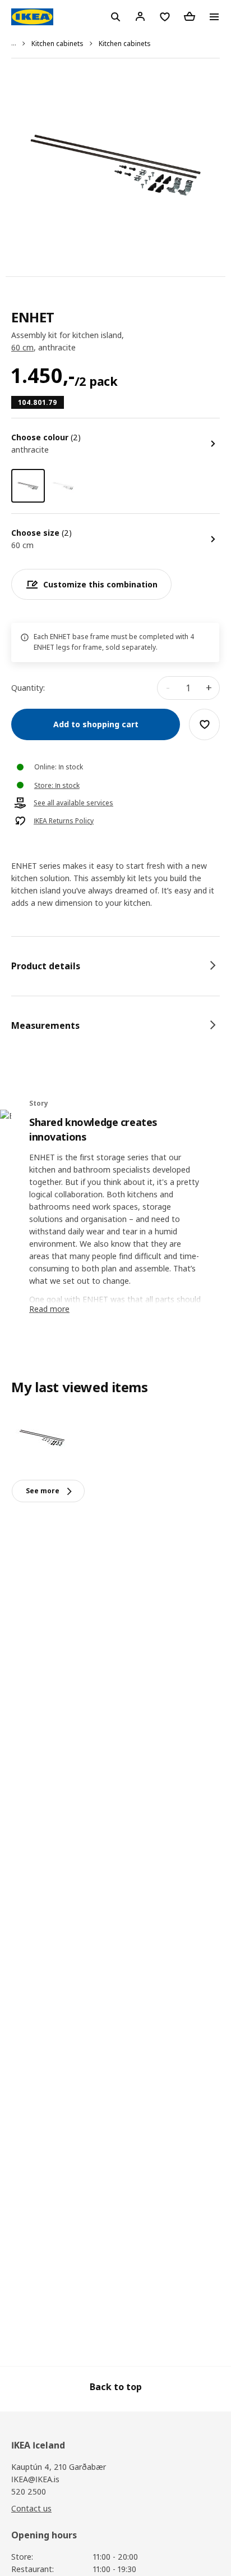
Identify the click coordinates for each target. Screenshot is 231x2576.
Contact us (31, 2508)
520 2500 (29, 2491)
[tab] (115, 966)
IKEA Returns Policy (64, 821)
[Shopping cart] (190, 16)
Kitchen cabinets (57, 44)
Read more (49, 1309)
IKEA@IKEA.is (35, 2479)
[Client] (140, 16)
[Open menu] (214, 17)
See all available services (73, 803)
